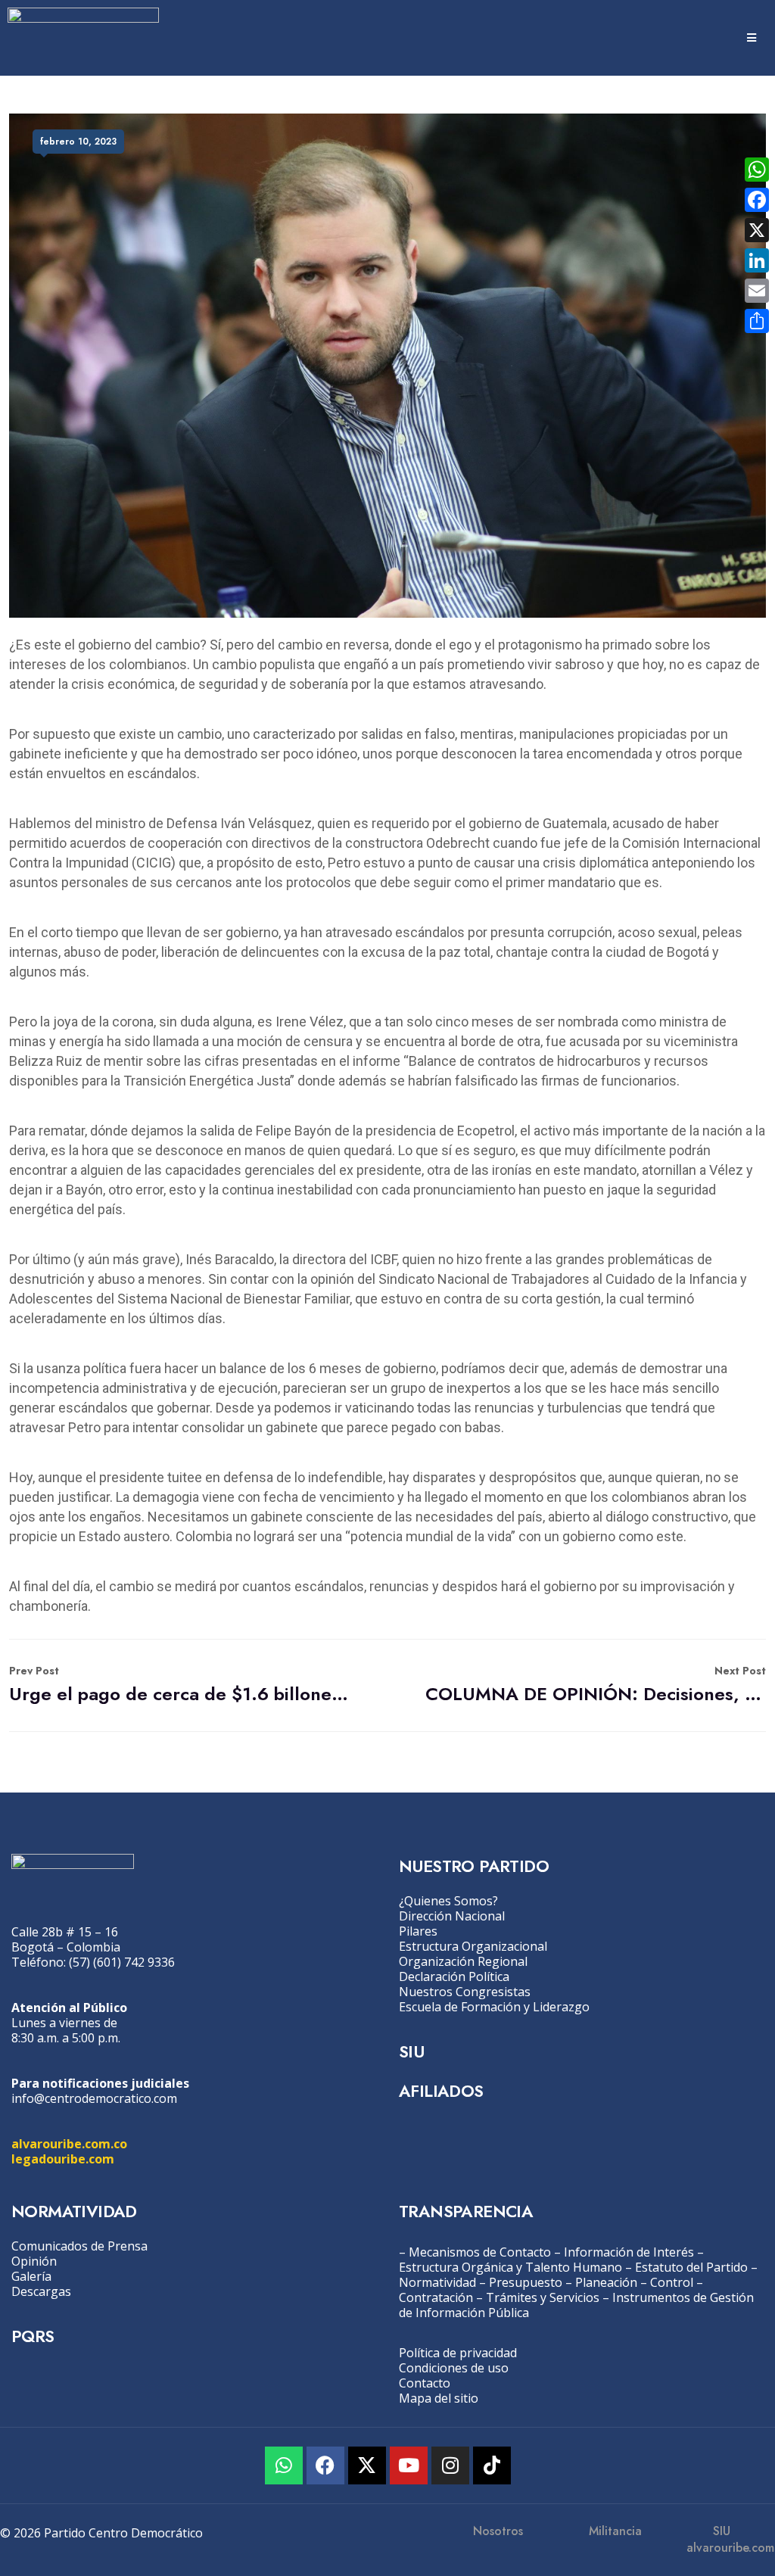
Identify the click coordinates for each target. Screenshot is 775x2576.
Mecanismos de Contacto (480, 2252)
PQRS (33, 2336)
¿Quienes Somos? (448, 1901)
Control (672, 2282)
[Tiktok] (492, 2465)
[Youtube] (409, 2465)
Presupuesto (526, 2282)
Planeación (606, 2282)
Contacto (425, 2383)
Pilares (418, 1931)
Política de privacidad (458, 2353)
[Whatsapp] (284, 2465)
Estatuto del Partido (691, 2267)
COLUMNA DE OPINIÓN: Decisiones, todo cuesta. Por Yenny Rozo (596, 1685)
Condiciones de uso (454, 2368)
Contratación (436, 2297)
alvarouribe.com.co (69, 2144)
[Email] (757, 291)
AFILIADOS (441, 2091)
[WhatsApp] (757, 170)
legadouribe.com (63, 2159)
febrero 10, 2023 (78, 142)
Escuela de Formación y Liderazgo (494, 2007)
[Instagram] (450, 2465)
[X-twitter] (367, 2465)
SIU (411, 2051)
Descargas (41, 2291)
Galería (31, 2276)
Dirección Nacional (452, 1916)
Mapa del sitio (439, 2398)
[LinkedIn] (757, 260)
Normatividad (437, 2282)
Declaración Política (454, 1976)
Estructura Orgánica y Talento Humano (510, 2267)
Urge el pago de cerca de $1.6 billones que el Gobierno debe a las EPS (179, 1685)
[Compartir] (757, 321)
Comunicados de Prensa (79, 2246)
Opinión (34, 2261)
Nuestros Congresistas (465, 1992)
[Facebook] (325, 2465)
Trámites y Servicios (543, 2297)
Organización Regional (463, 1961)
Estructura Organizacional (473, 1946)
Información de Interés (629, 2252)
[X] (757, 230)
